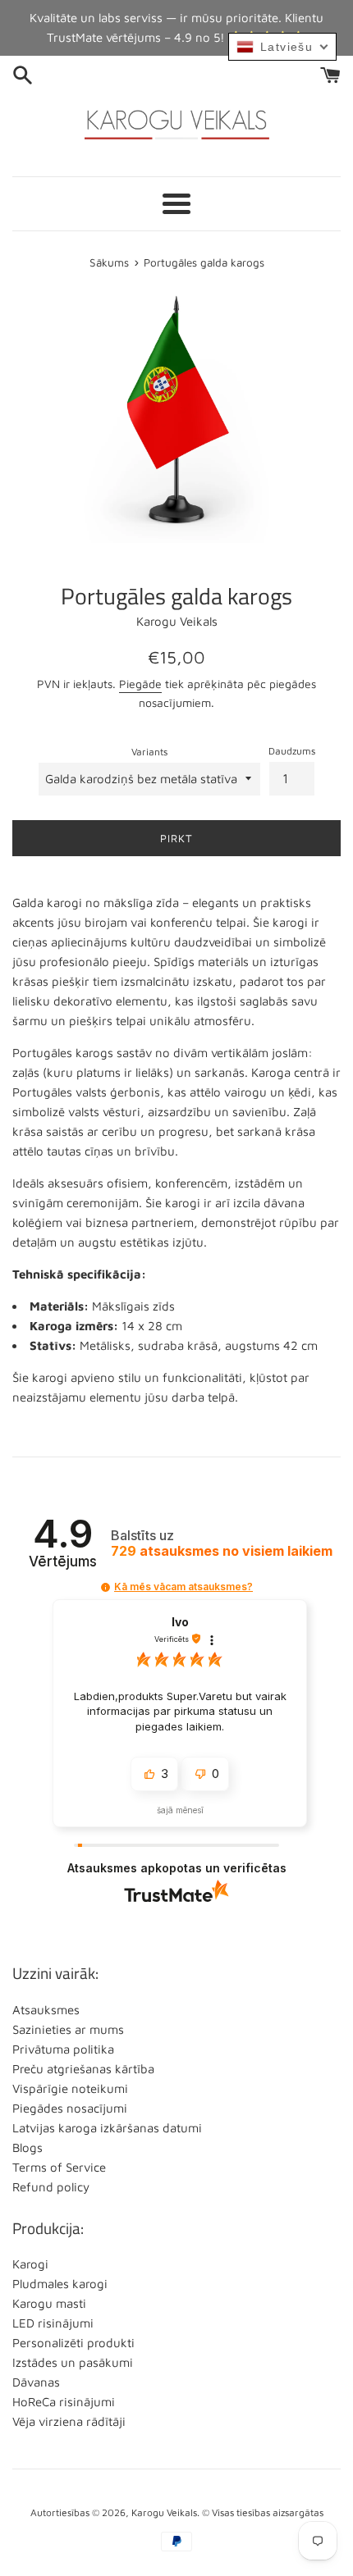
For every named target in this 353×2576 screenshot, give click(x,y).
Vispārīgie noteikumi (70, 2088)
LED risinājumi (53, 2323)
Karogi (30, 2264)
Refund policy (51, 2187)
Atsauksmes (46, 2010)
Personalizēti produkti (73, 2343)
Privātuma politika (63, 2049)
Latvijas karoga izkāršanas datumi (107, 2128)
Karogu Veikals (164, 2512)
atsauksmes (222, 1551)
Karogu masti (49, 2303)
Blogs (28, 2147)
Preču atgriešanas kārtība (83, 2069)
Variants (149, 752)
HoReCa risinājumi (64, 2402)
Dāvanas (36, 2382)
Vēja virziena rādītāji (69, 2421)
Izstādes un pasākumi (73, 2362)
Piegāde (140, 684)
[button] (105, 1587)
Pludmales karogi (60, 2284)
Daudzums (292, 751)
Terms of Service (59, 2167)
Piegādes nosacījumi (70, 2108)
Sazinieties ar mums (68, 2029)
